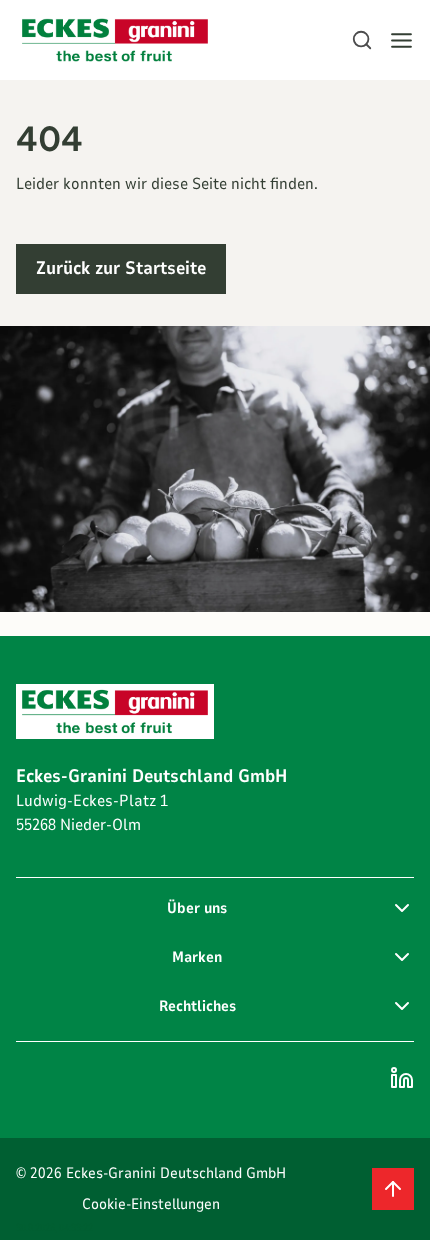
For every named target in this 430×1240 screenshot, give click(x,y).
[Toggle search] (362, 40)
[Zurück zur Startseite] (115, 40)
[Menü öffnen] (401, 40)
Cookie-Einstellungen (151, 1204)
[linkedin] (402, 1078)
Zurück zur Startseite (121, 268)
